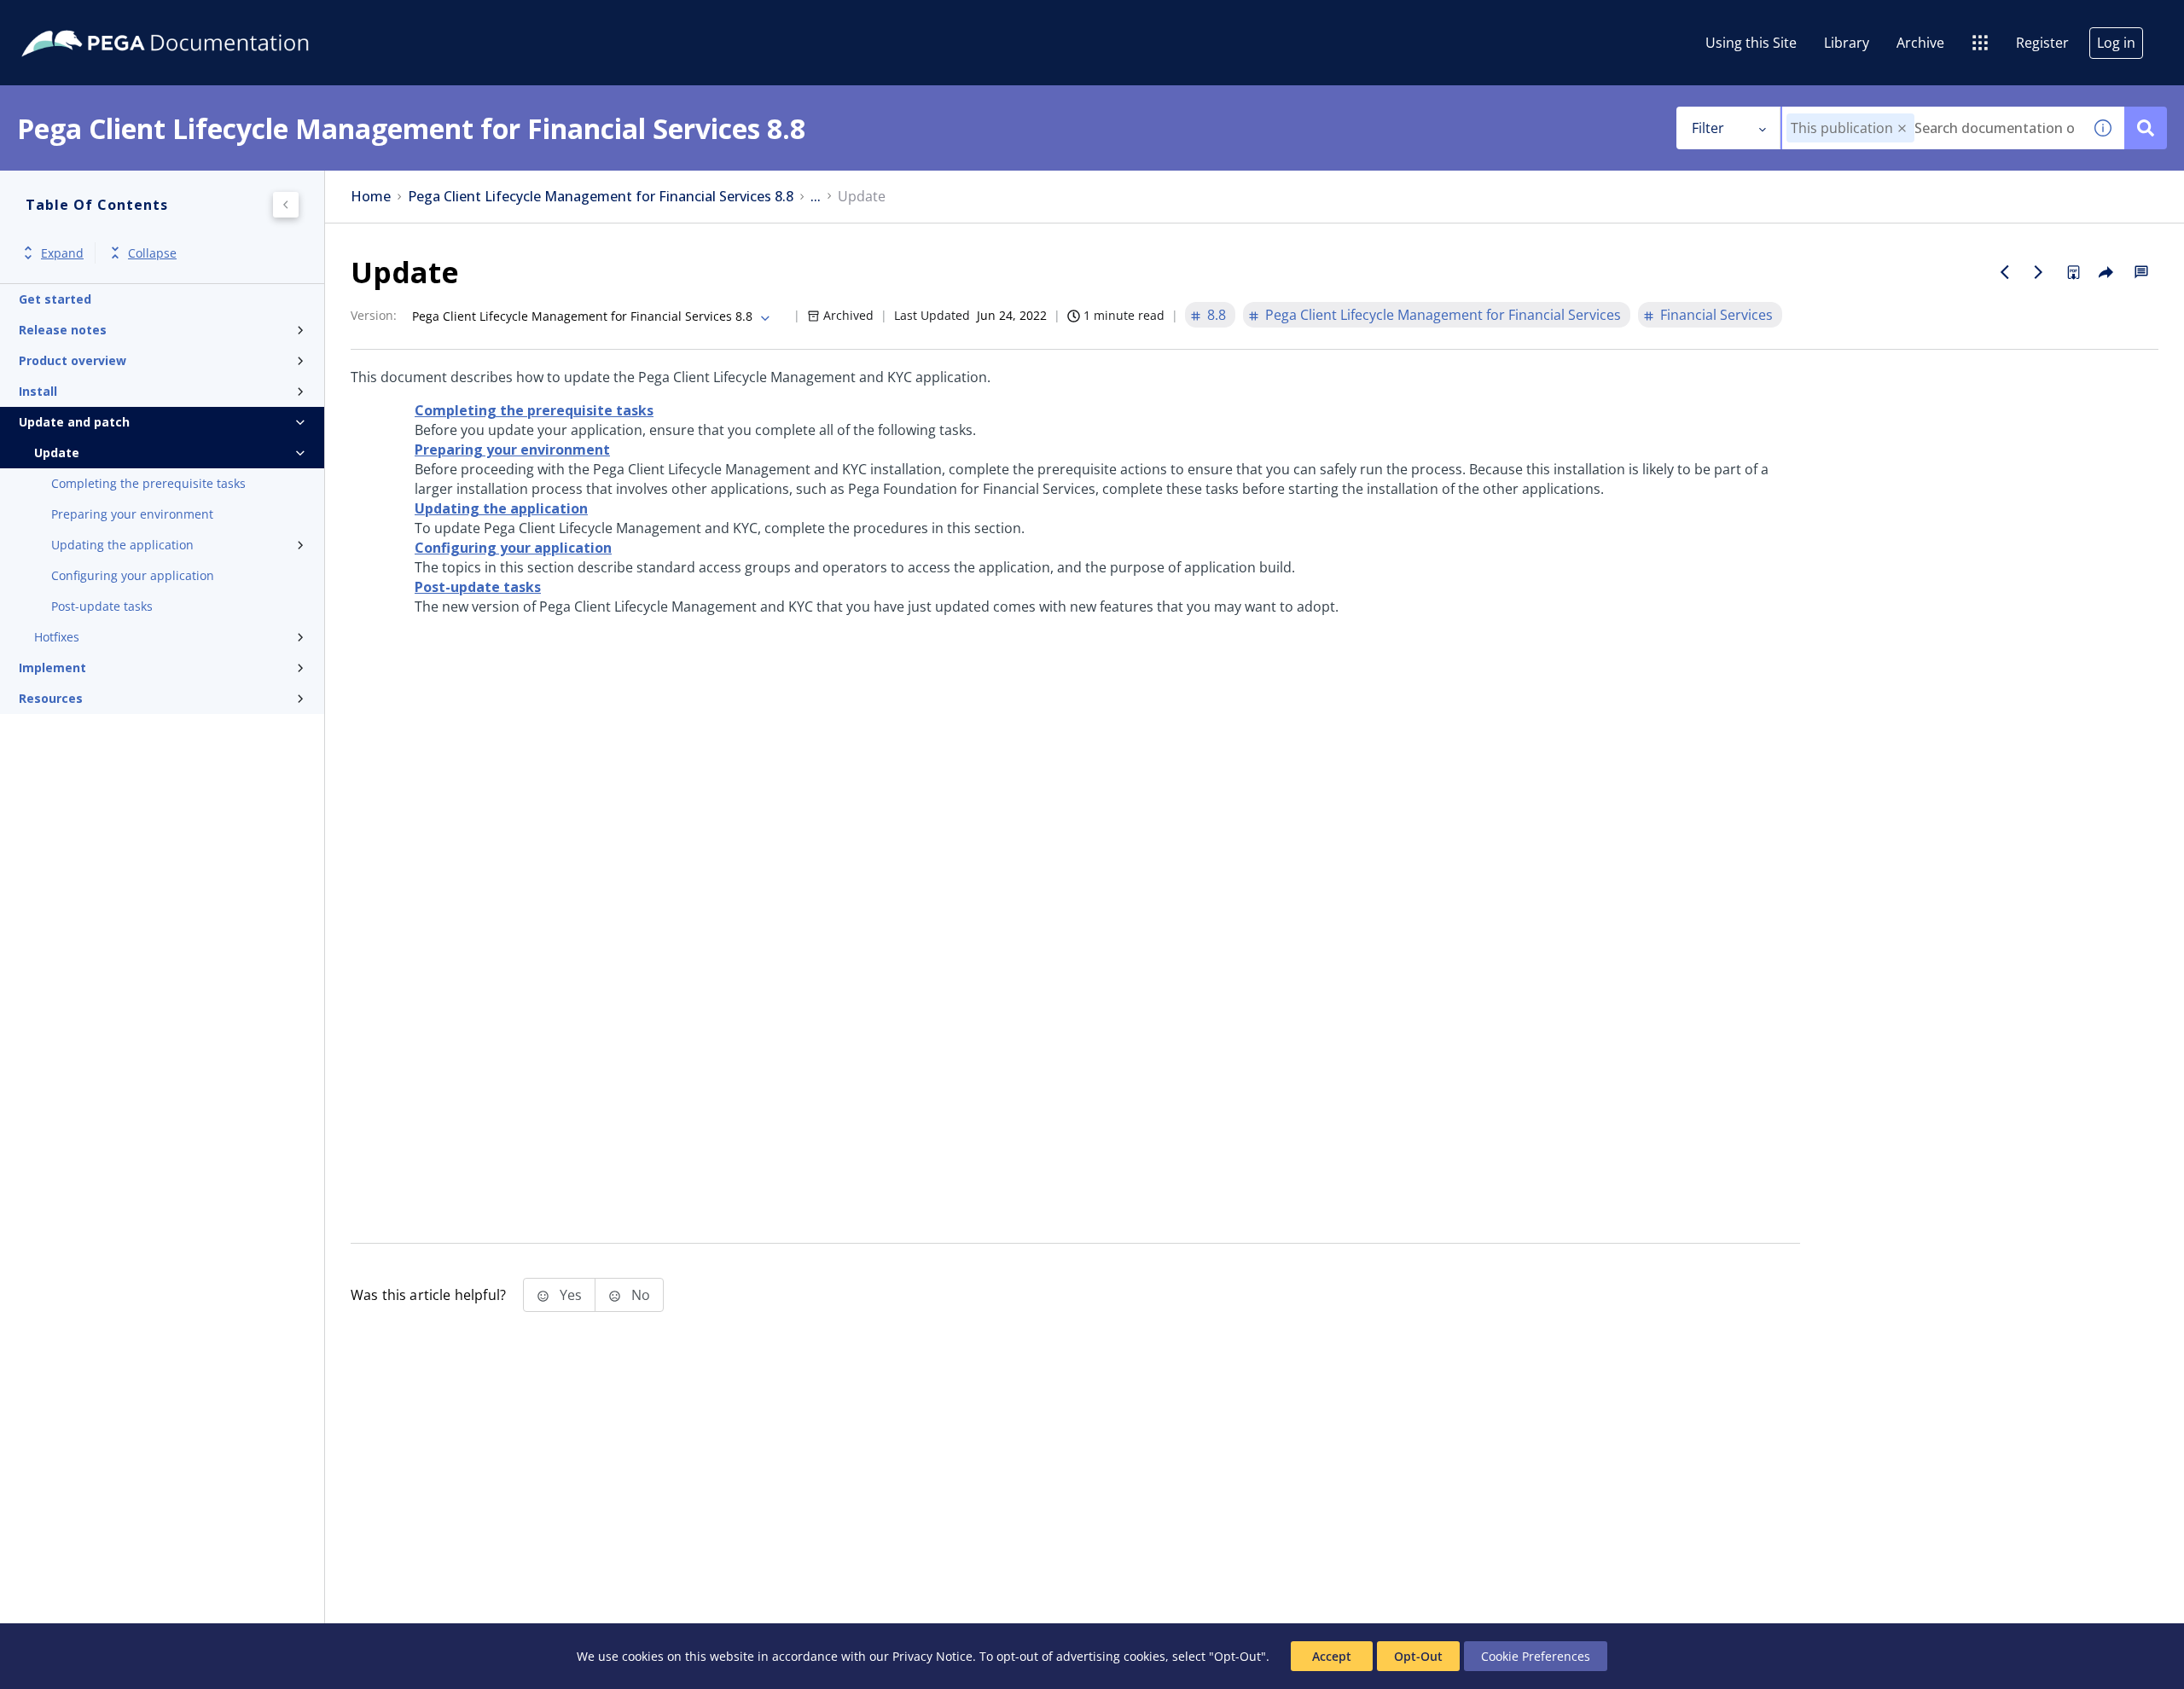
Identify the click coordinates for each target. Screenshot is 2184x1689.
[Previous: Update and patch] (2005, 272)
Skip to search (206, 20)
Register (2042, 43)
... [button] (816, 197)
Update (57, 453)
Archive (1920, 43)
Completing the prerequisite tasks (148, 483)
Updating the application (122, 545)
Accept (1332, 1656)
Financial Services (1716, 315)
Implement (52, 667)
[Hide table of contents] (286, 205)
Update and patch (74, 422)
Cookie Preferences (1536, 1656)
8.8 (1217, 315)
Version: (374, 315)
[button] (1902, 128)
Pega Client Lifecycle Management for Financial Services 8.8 (601, 197)
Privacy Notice (932, 1656)
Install (38, 391)
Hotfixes (57, 637)
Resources (51, 698)
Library (1847, 43)
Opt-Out (1418, 1656)
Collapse (152, 253)
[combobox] (1932, 128)
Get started (55, 299)
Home (371, 197)
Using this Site (1751, 43)
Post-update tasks (102, 606)
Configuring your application (133, 575)
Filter (1708, 128)
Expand (62, 253)
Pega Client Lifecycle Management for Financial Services (1443, 315)
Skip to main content (76, 20)
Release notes (63, 330)
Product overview (73, 360)
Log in (2116, 43)
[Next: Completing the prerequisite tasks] (2039, 272)
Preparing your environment (132, 514)
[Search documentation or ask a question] (2146, 128)
